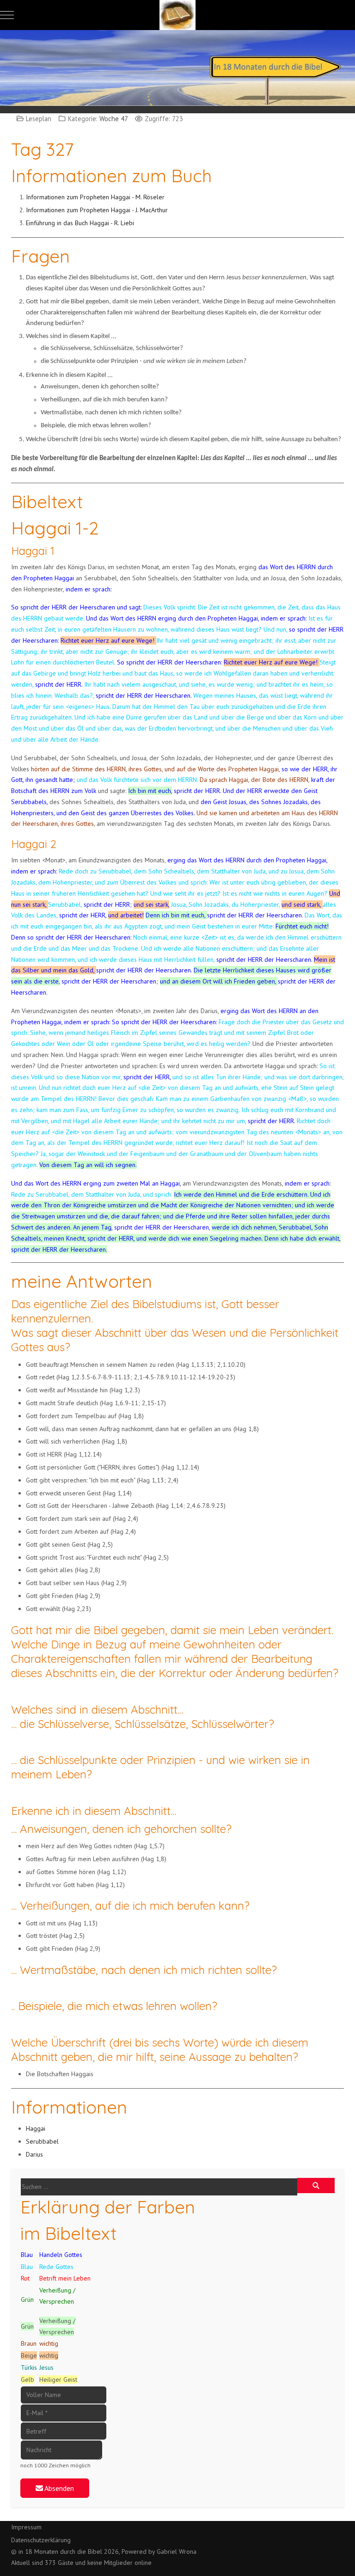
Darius (34, 2154)
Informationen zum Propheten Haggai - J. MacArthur (97, 210)
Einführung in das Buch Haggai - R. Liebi (80, 223)
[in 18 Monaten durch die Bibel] (177, 15)
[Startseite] (177, 67)
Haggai (36, 2128)
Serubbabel (43, 2141)
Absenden (58, 2488)
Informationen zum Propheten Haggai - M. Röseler (96, 197)
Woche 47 (114, 119)
